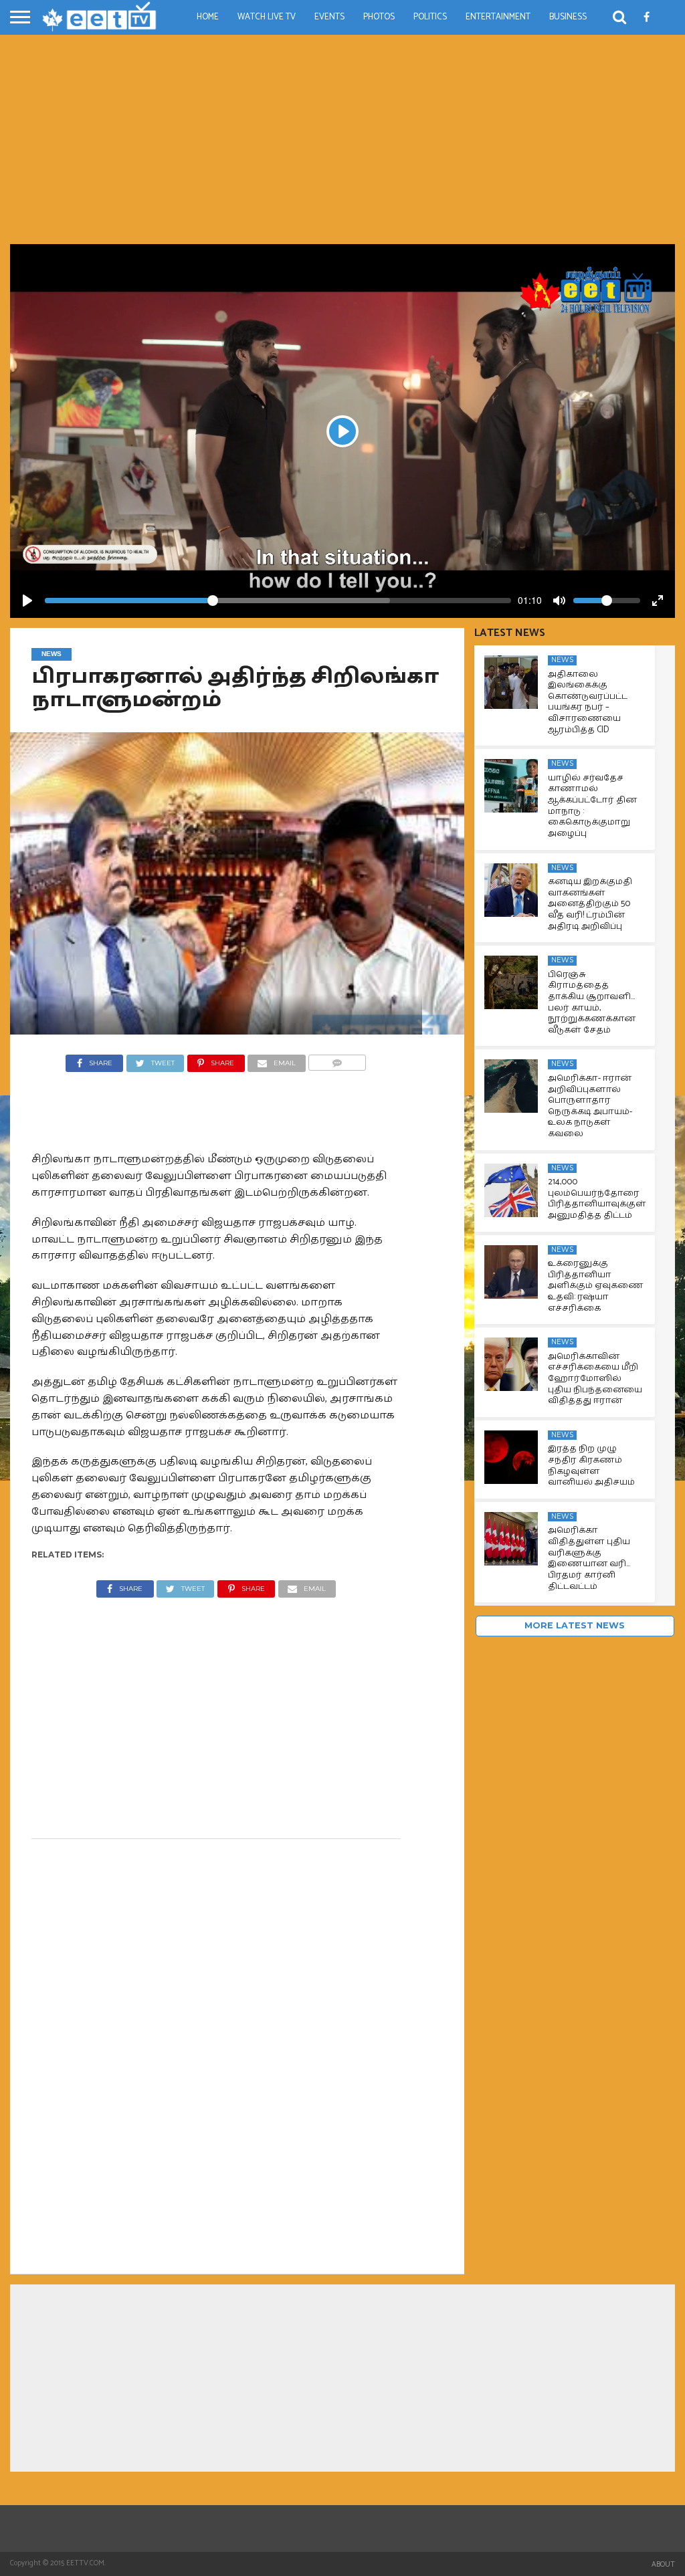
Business (568, 17)
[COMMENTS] (337, 1060)
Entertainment (498, 17)
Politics (430, 17)
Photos (379, 17)
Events (329, 17)
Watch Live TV (267, 17)
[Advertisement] (342, 144)
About (663, 2565)
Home (208, 17)
